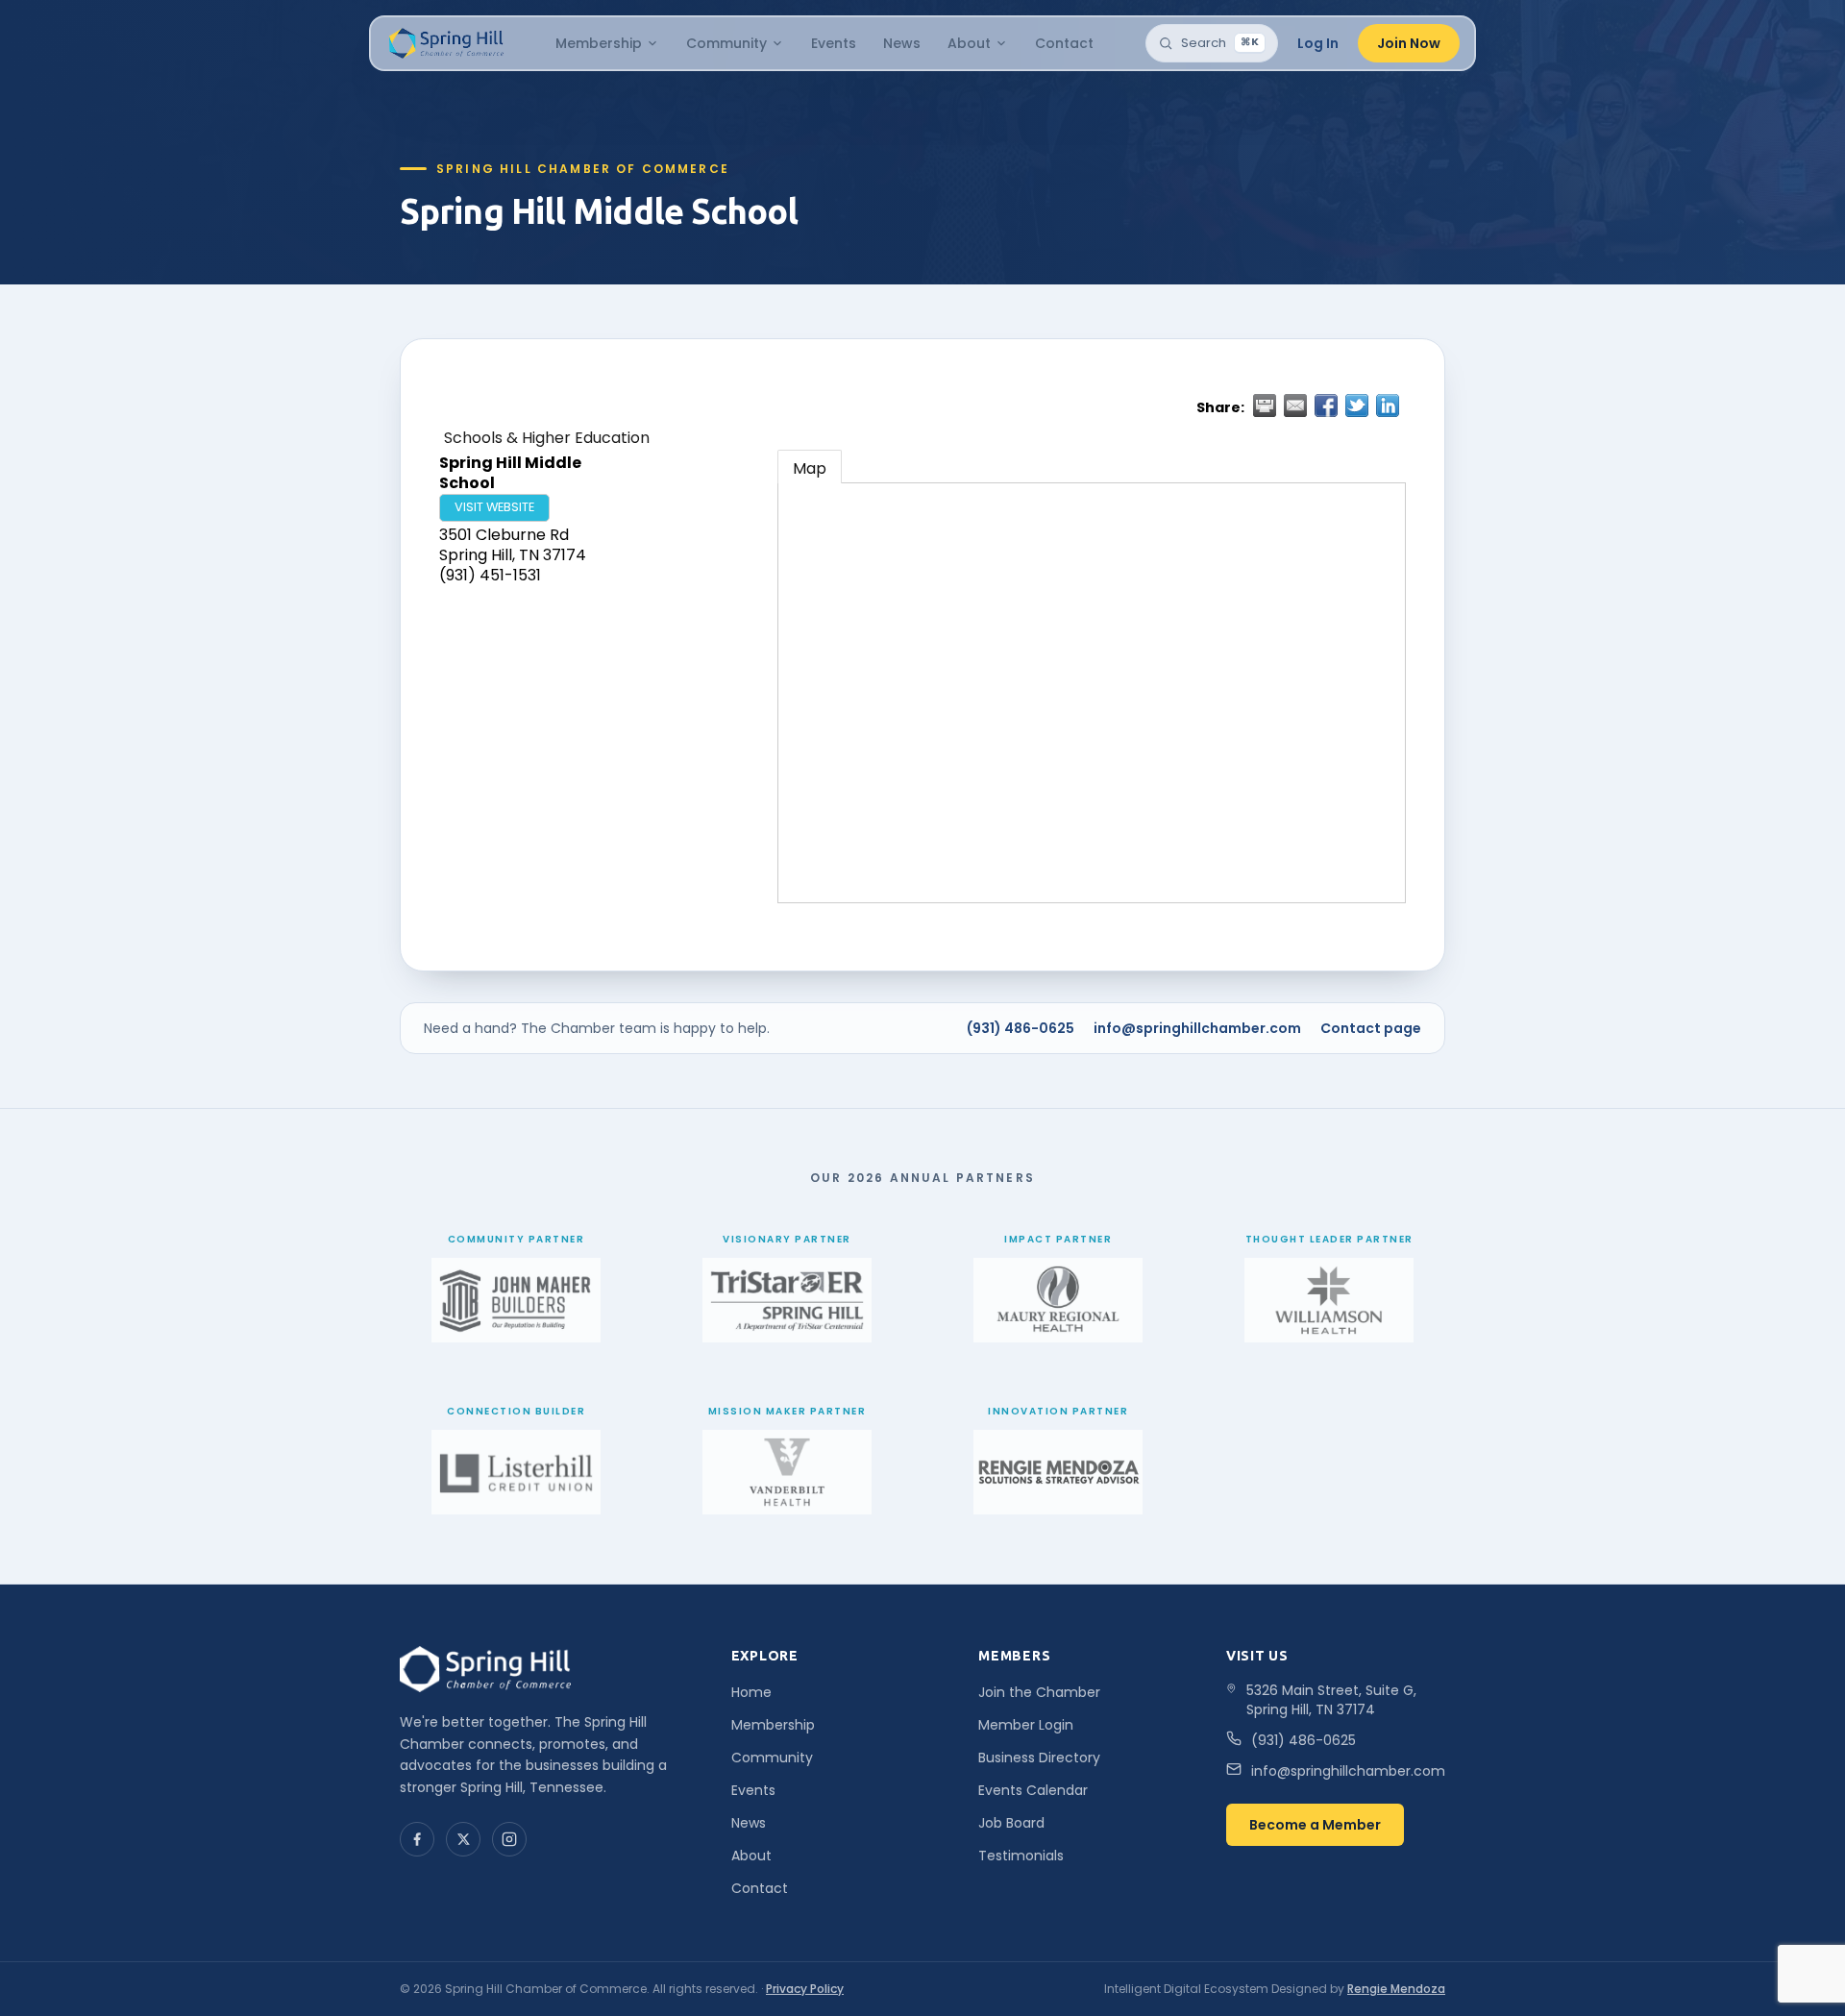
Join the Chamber (1039, 1692)
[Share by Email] (1295, 406)
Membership (599, 43)
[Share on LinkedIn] (1388, 406)
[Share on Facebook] (1326, 406)
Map (810, 468)
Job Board (1011, 1823)
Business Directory (1039, 1758)
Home (751, 1692)
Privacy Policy (805, 1989)
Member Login (1026, 1725)
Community (726, 43)
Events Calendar (1033, 1790)
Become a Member (1315, 1825)
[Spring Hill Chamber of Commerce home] (444, 43)
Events (834, 43)
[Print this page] (1265, 406)
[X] (463, 1839)
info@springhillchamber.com (1197, 1028)
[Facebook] (417, 1839)
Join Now (1409, 43)
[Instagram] (509, 1839)
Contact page (1371, 1028)
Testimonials (1021, 1856)
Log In (1318, 43)
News (902, 43)
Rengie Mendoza (1396, 1989)
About (969, 43)
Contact (1064, 43)
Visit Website (494, 507)
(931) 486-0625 (1021, 1028)
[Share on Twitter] (1357, 406)
